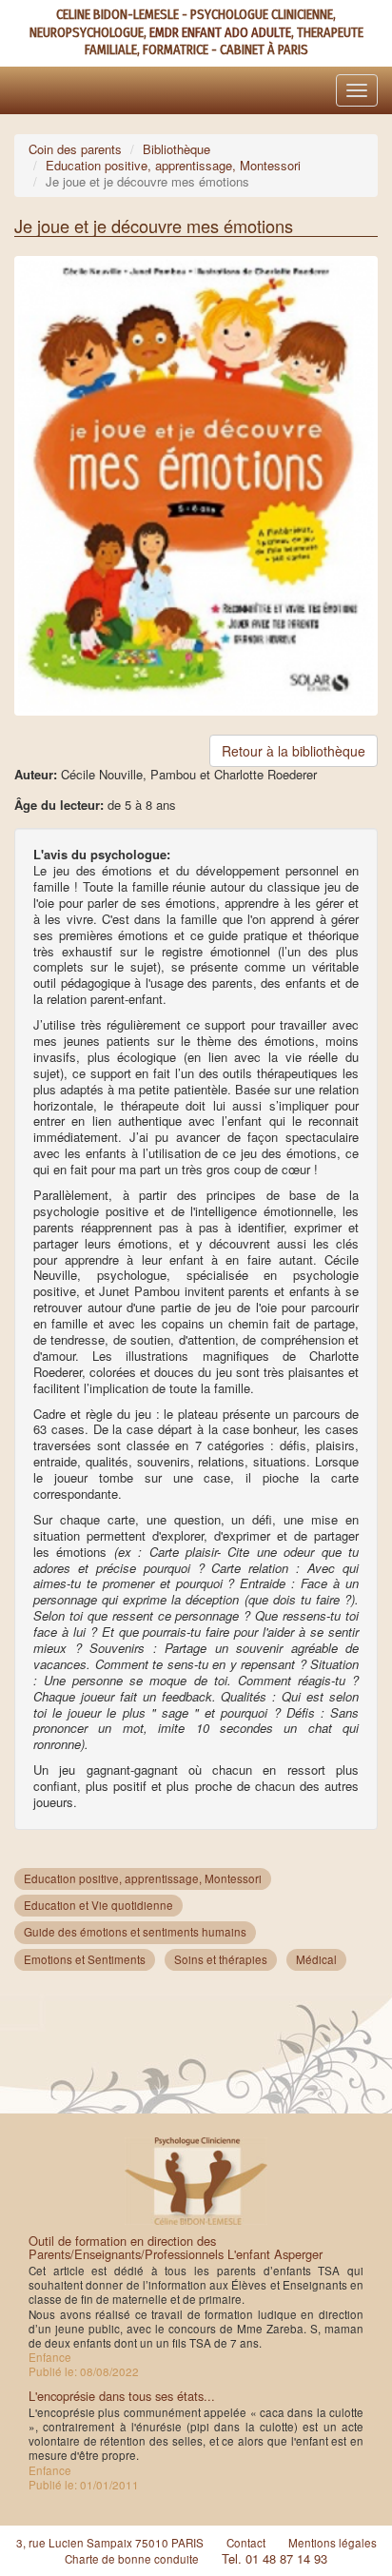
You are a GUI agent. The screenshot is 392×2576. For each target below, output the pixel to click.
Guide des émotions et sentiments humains (135, 1932)
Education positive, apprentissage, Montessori (173, 165)
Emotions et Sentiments (85, 1959)
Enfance (50, 2357)
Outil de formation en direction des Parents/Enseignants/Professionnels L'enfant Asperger (176, 2247)
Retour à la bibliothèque (294, 751)
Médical (316, 1959)
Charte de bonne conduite (132, 2559)
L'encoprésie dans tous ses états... (122, 2396)
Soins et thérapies (221, 1959)
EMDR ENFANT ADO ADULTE (220, 33)
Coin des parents (75, 149)
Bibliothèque (176, 149)
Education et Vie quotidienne (98, 1905)
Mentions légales (333, 2543)
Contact (246, 2543)
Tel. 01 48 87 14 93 (274, 2558)
